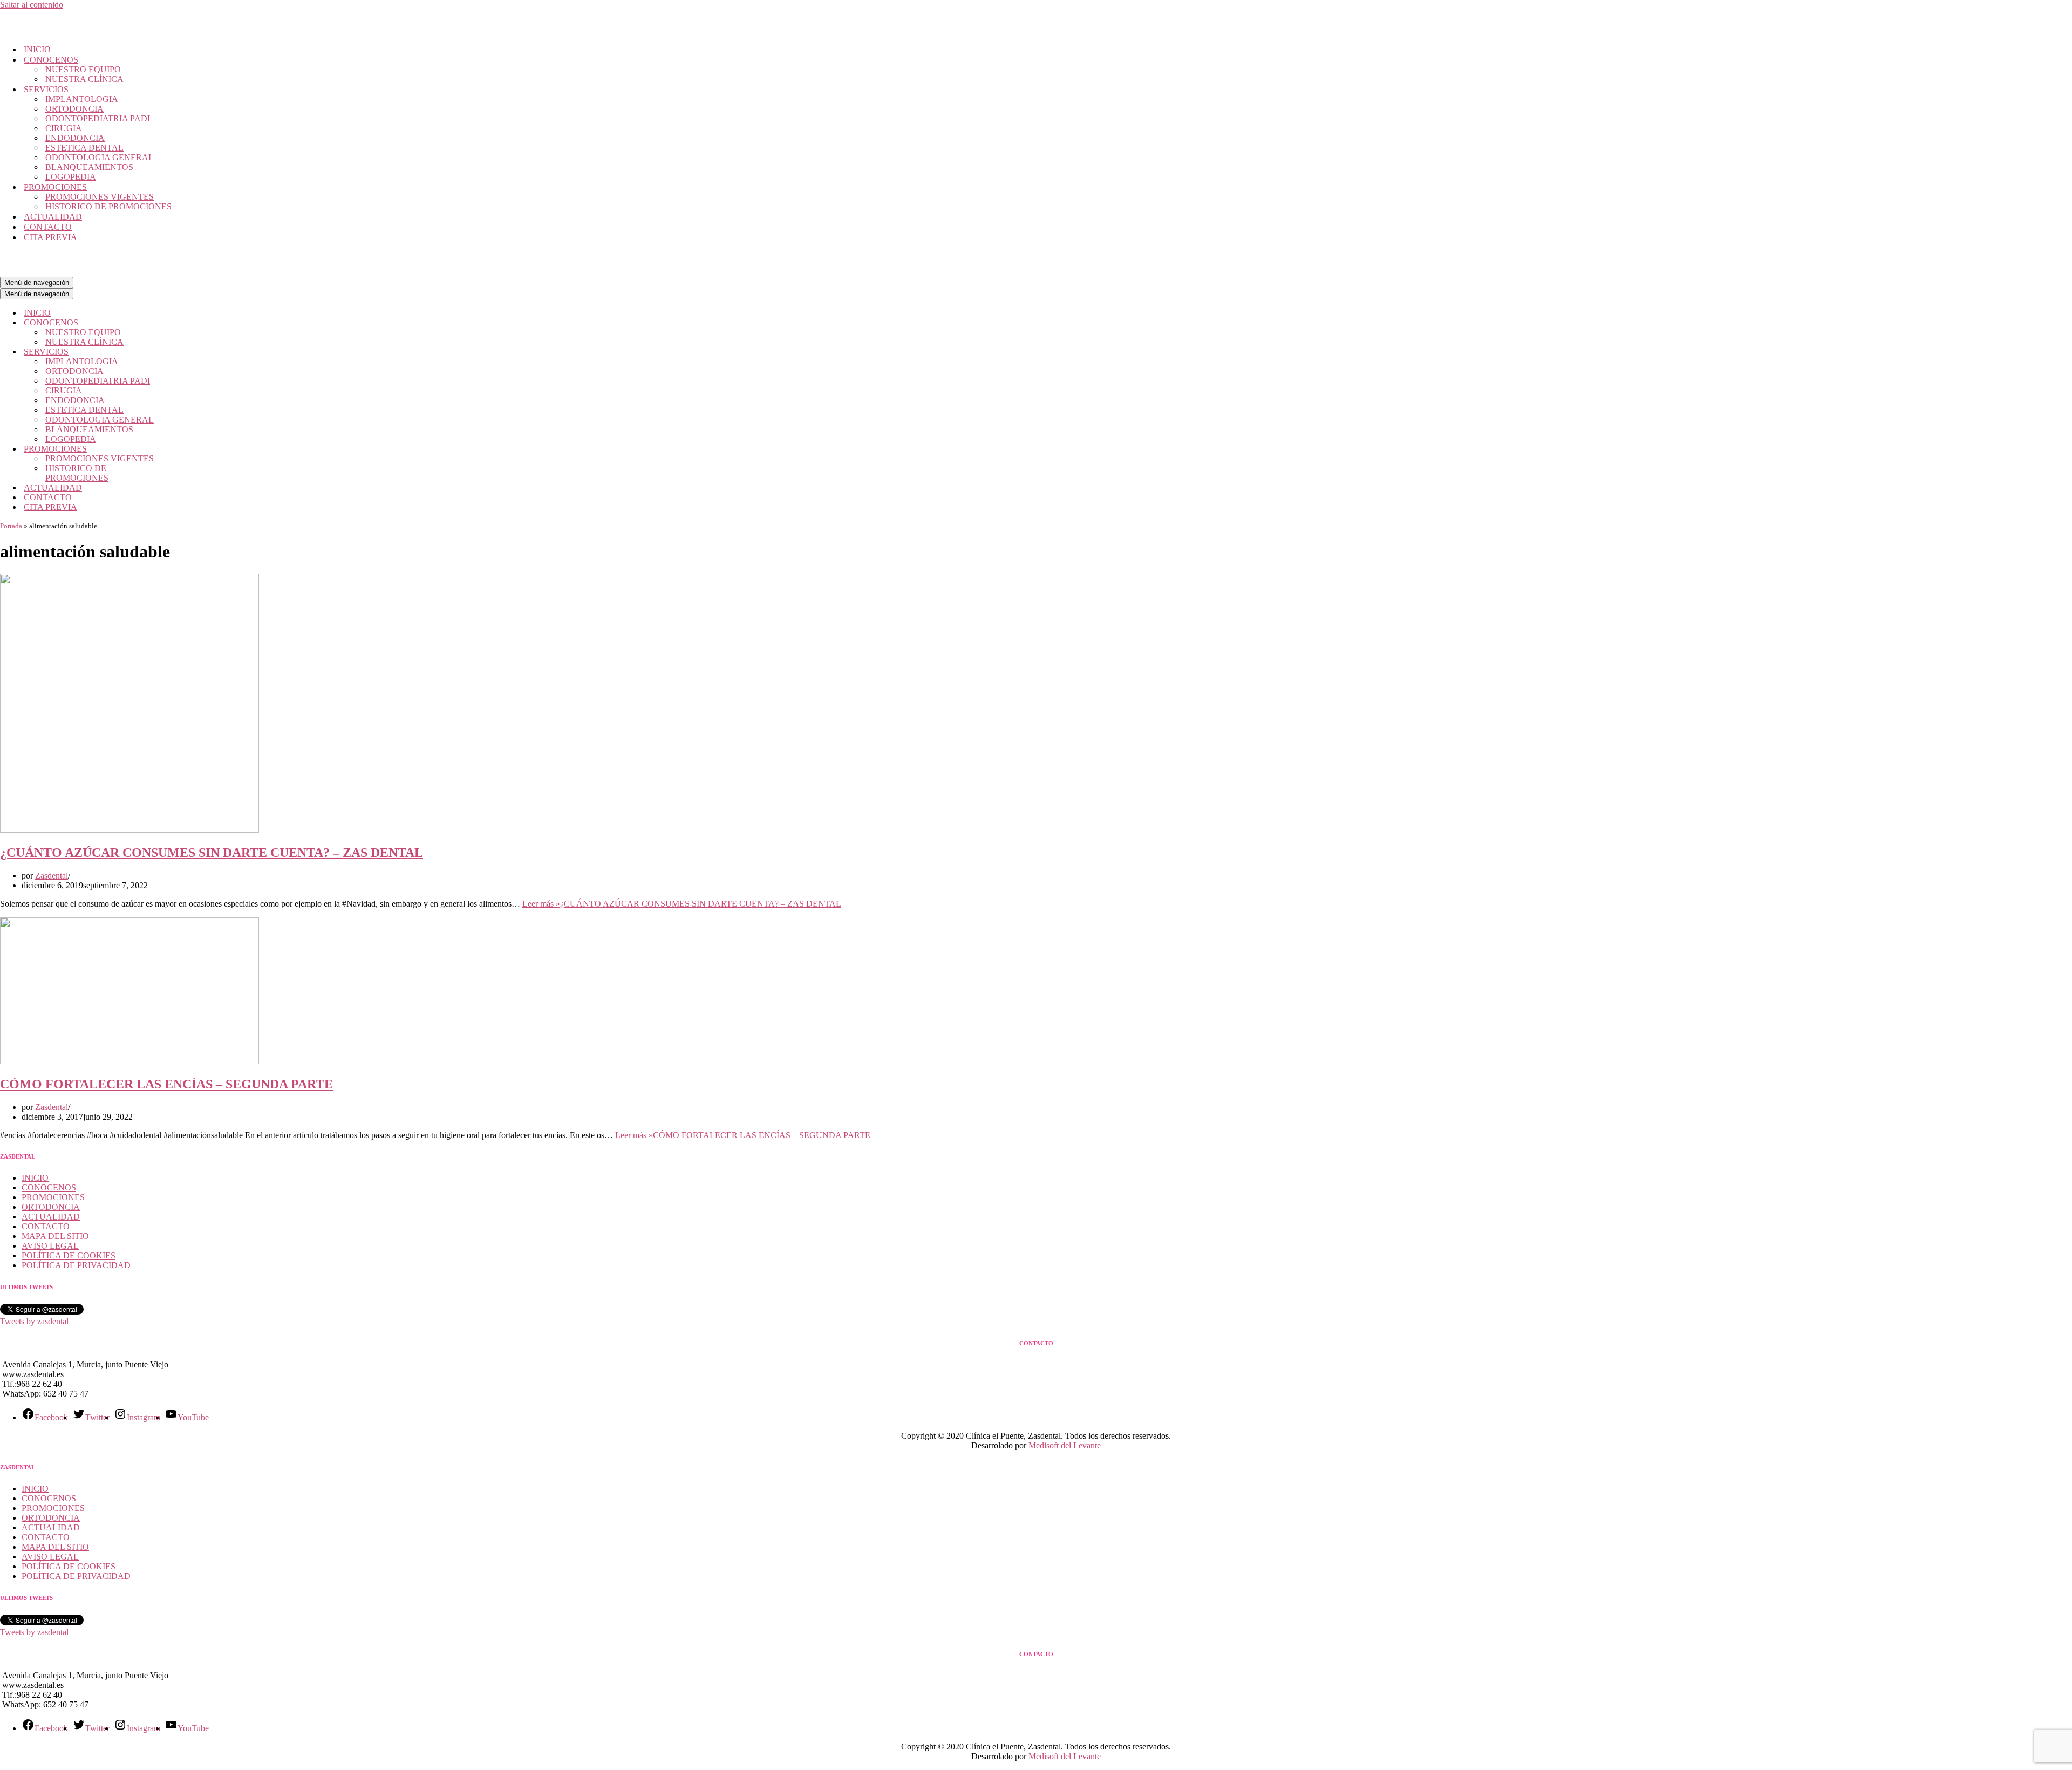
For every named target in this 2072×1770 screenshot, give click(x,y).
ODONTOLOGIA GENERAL (100, 157)
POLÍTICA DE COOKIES (69, 1255)
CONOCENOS (49, 1187)
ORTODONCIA (74, 109)
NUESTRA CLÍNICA (84, 79)
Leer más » (682, 904)
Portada (11, 526)
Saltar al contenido (32, 5)
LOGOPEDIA (71, 177)
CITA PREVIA (50, 237)
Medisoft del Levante (1065, 1445)
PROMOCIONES (53, 1197)
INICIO (37, 49)
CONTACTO (48, 227)
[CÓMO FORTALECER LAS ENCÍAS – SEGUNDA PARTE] (129, 1061)
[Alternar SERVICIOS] (189, 352)
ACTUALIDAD (53, 217)
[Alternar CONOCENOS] (189, 323)
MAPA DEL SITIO (55, 1236)
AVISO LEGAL (50, 1246)
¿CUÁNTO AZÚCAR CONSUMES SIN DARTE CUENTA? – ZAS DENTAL (212, 853)
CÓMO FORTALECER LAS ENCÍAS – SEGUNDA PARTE (166, 1084)
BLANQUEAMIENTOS (89, 167)
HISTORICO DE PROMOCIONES (108, 206)
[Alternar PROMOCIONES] (189, 449)
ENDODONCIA (75, 138)
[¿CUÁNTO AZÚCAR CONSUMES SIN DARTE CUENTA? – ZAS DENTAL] (129, 830)
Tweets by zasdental (34, 1321)
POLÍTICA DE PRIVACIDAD (76, 1265)
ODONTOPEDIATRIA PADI (98, 118)
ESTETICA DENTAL (84, 148)
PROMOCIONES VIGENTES (100, 197)
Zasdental (52, 876)
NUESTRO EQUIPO (83, 69)
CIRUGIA (64, 128)
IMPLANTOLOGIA (82, 99)
